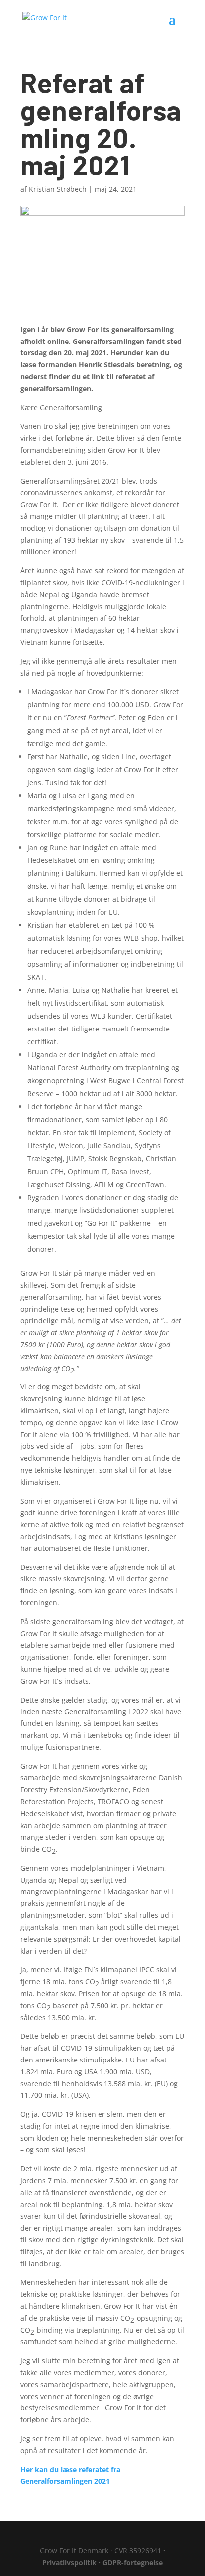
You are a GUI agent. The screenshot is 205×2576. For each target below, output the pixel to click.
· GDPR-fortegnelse (131, 2562)
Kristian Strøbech (58, 189)
